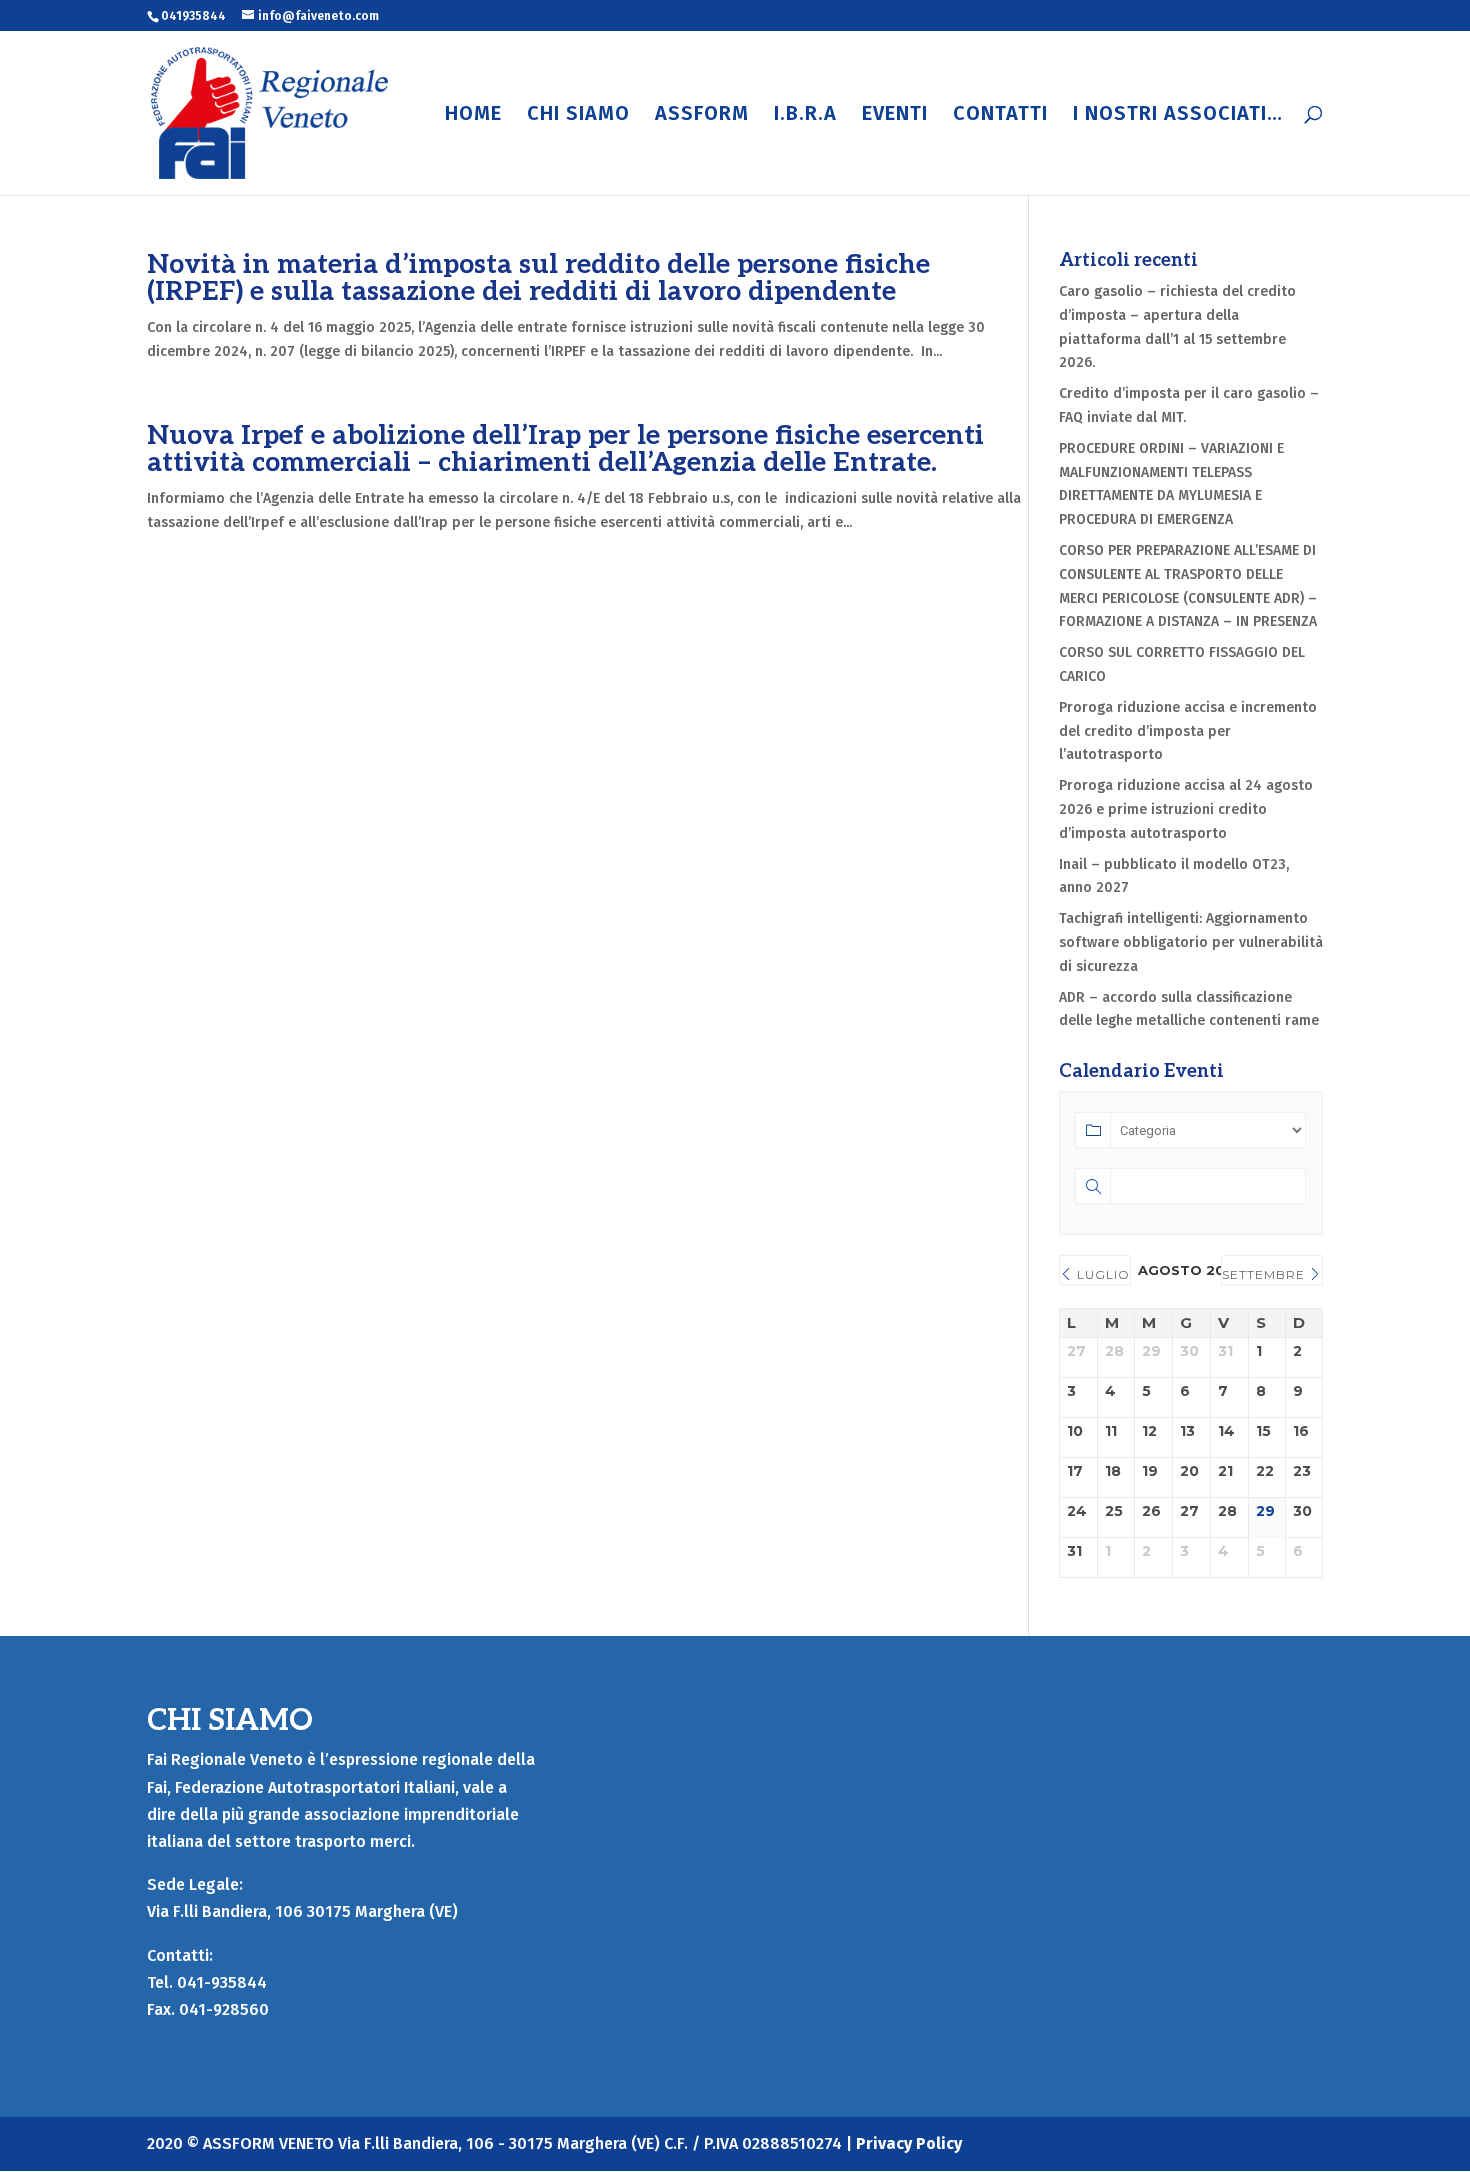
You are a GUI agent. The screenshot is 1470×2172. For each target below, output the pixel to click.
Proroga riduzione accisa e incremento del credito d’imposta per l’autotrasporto (1188, 731)
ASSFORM (702, 115)
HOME (473, 115)
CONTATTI (1000, 115)
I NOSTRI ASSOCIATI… (1178, 115)
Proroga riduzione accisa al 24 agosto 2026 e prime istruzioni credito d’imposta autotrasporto (1186, 809)
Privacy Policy (909, 2143)
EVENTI (895, 115)
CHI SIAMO (578, 115)
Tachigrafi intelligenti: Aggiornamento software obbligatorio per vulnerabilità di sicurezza (1191, 942)
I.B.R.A (805, 115)
